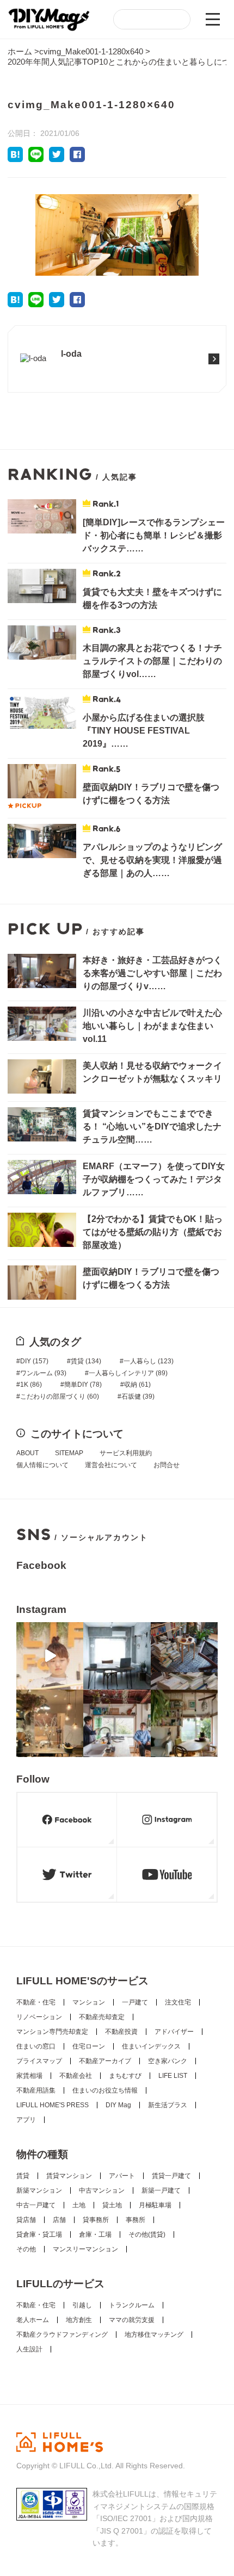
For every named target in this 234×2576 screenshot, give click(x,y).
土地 (79, 2205)
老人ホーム (33, 2320)
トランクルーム (132, 2305)
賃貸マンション (69, 2176)
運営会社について (111, 1465)
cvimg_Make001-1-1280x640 (91, 51)
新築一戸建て (161, 2190)
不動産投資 (121, 2032)
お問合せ (167, 1465)
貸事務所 (96, 2220)
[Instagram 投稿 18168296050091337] (50, 1656)
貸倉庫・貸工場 (39, 2234)
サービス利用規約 (126, 1453)
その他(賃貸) (147, 2234)
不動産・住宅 (36, 2002)
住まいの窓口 (36, 2046)
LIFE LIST (173, 2076)
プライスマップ (39, 2061)
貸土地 (112, 2205)
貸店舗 (26, 2220)
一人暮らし (149, 1361)
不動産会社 (76, 2076)
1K (31, 1385)
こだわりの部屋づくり (60, 1396)
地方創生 (79, 2320)
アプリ (26, 2120)
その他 (26, 2249)
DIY (34, 1361)
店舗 (59, 2220)
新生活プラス (168, 2105)
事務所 (136, 2220)
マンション (89, 2002)
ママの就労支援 (132, 2320)
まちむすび (125, 2076)
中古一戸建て (36, 2205)
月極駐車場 (155, 2205)
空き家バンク (168, 2061)
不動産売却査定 (102, 2017)
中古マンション (102, 2190)
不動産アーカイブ (105, 2061)
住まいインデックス (151, 2046)
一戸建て (135, 2002)
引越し (82, 2305)
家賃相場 (29, 2076)
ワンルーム (43, 1373)
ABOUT (27, 1453)
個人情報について (42, 1465)
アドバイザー (174, 2032)
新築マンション (39, 2190)
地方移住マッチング (154, 2335)
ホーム (20, 51)
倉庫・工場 (95, 2234)
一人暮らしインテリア (128, 1373)
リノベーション (39, 2017)
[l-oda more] (55, 375)
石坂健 (138, 1396)
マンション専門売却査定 (52, 2032)
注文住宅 (178, 2002)
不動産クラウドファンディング (62, 2335)
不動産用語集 (36, 2090)
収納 (137, 1385)
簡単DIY (83, 1385)
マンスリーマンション (85, 2249)
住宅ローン (89, 2046)
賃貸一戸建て (171, 2176)
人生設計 (29, 2349)
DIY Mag (118, 2105)
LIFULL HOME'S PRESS (53, 2105)
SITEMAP (69, 1453)
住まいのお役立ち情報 (105, 2090)
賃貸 (86, 1361)
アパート (122, 2176)
